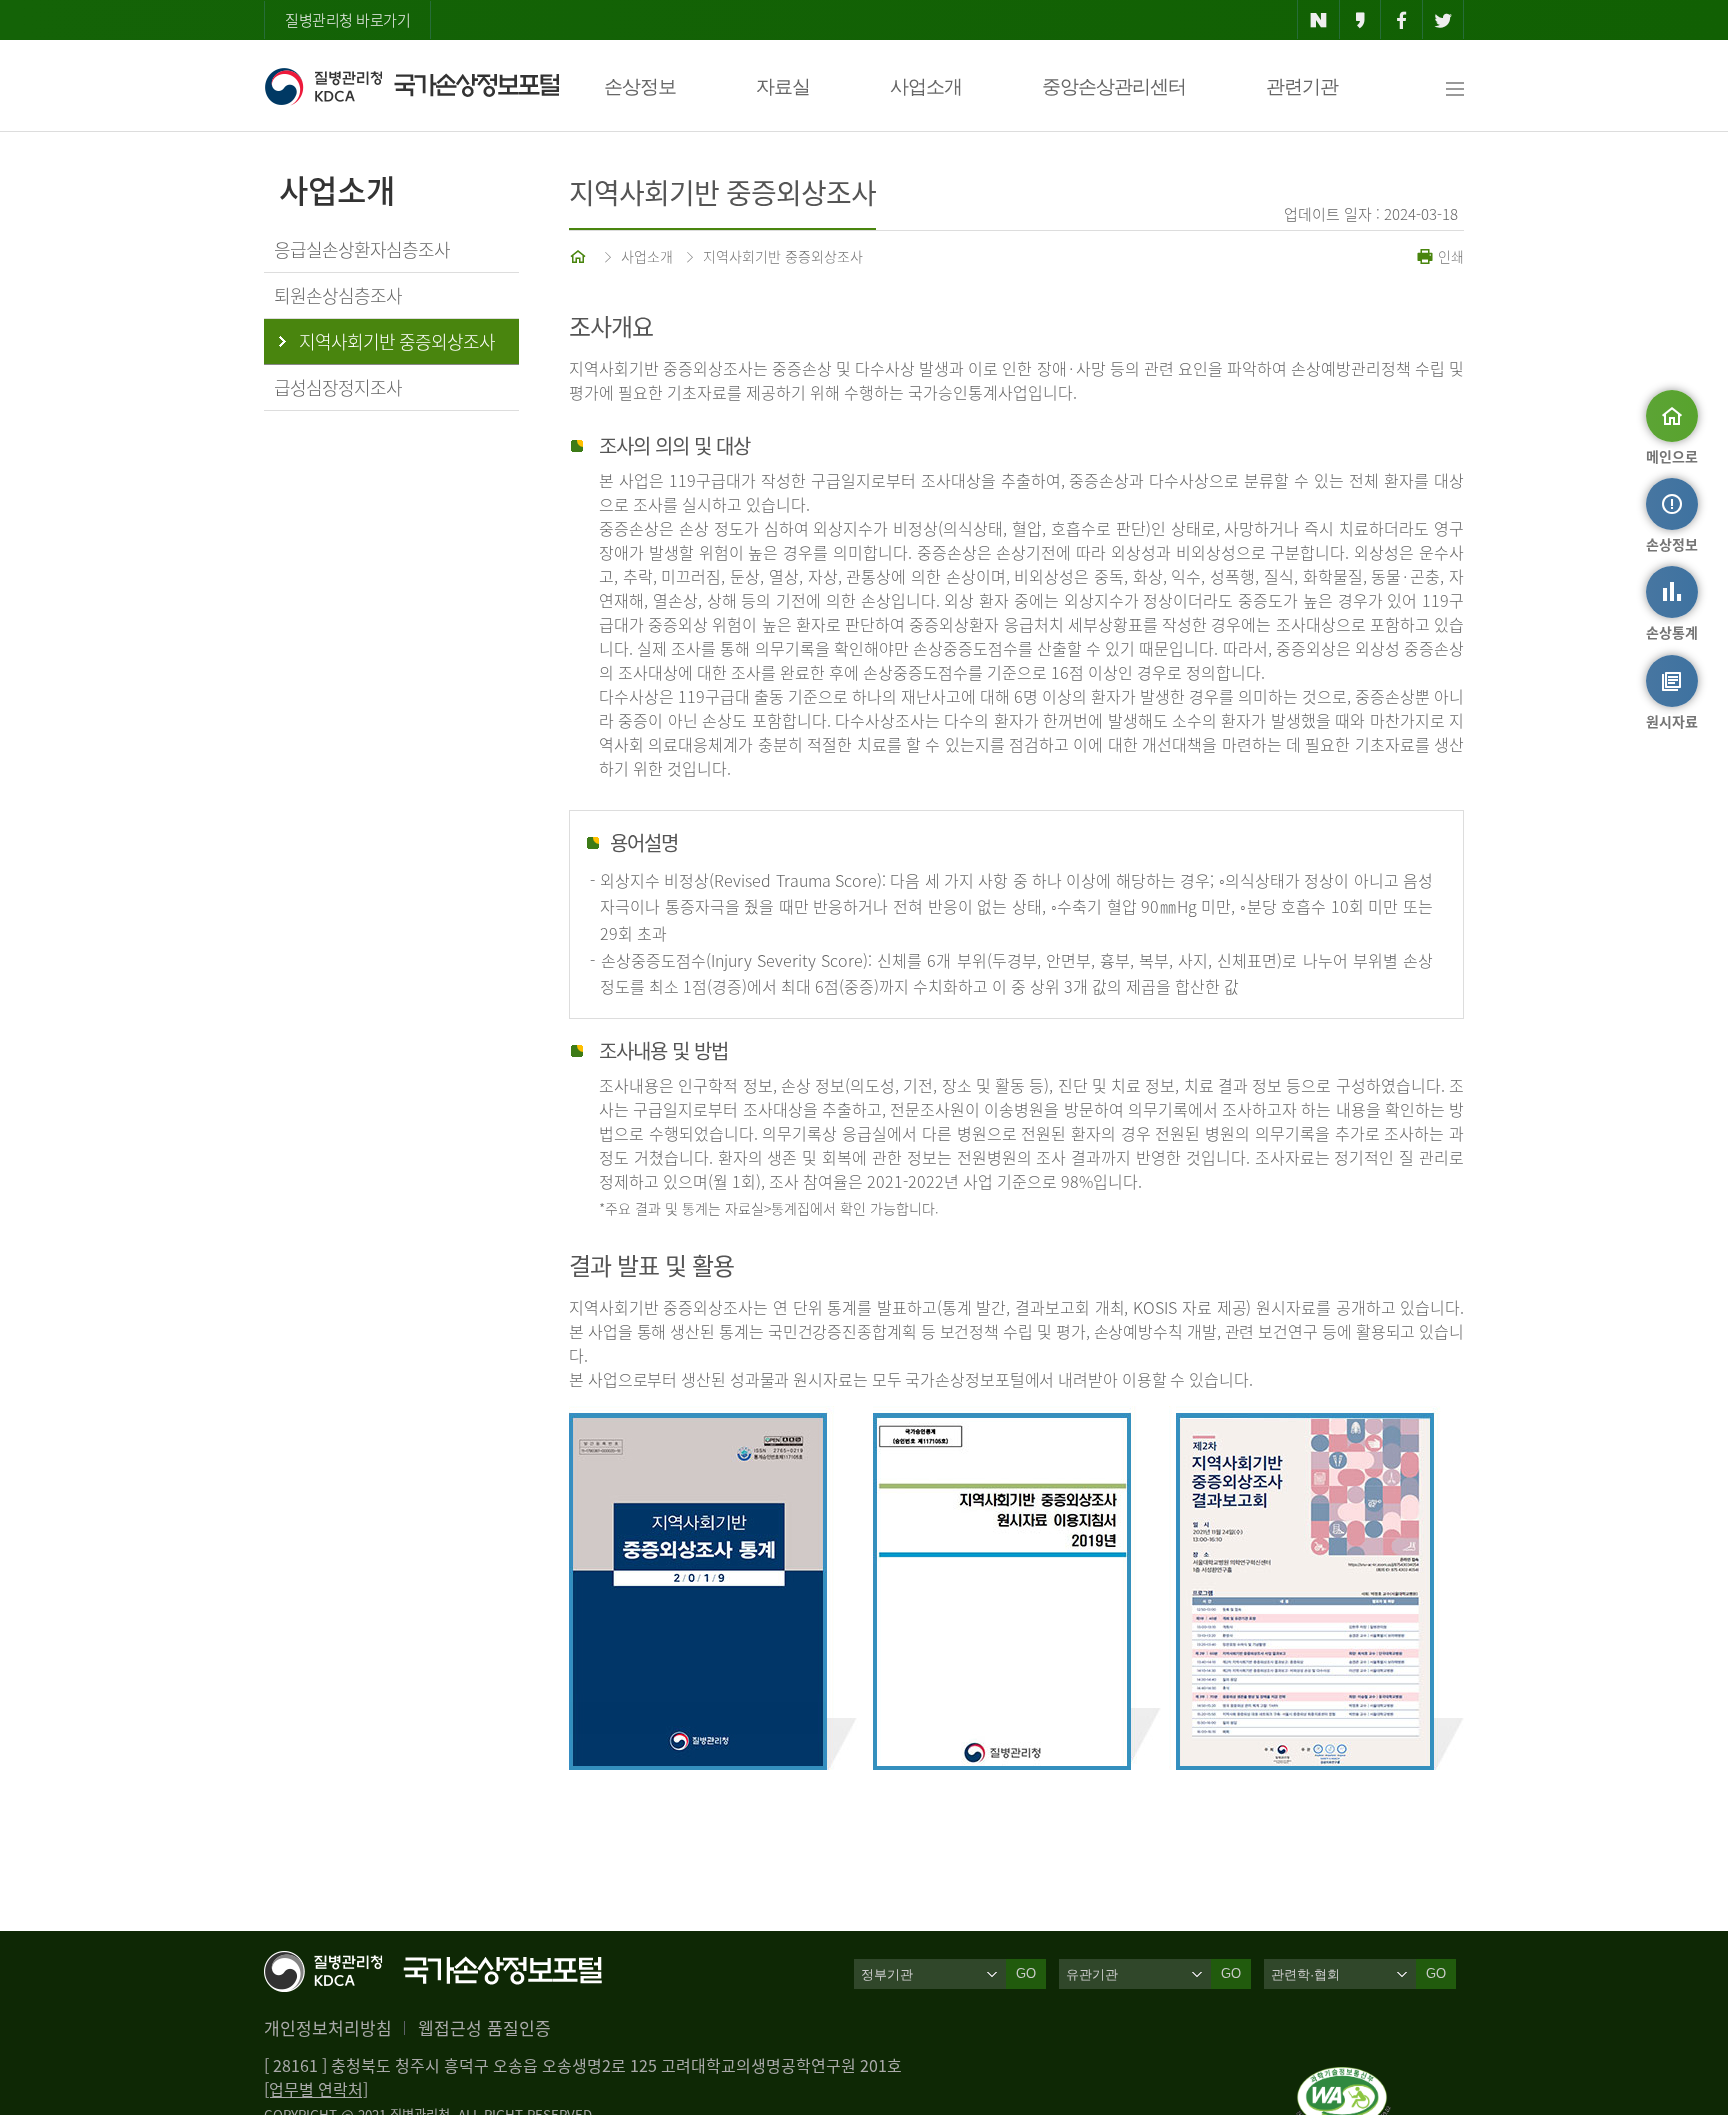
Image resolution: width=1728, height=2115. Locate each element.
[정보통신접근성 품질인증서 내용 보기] (1343, 2079)
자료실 (783, 86)
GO (1026, 1973)
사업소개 (926, 86)
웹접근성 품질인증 (484, 2027)
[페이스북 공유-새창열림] (1401, 20)
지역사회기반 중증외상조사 (783, 256)
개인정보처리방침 (328, 2027)
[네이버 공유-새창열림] (1318, 20)
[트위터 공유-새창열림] (1443, 20)
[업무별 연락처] (316, 2089)
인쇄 (1449, 256)
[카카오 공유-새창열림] (1360, 20)
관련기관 (1302, 86)
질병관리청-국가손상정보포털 (411, 86)
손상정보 (640, 86)
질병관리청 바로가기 (347, 20)
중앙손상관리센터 (1114, 86)
